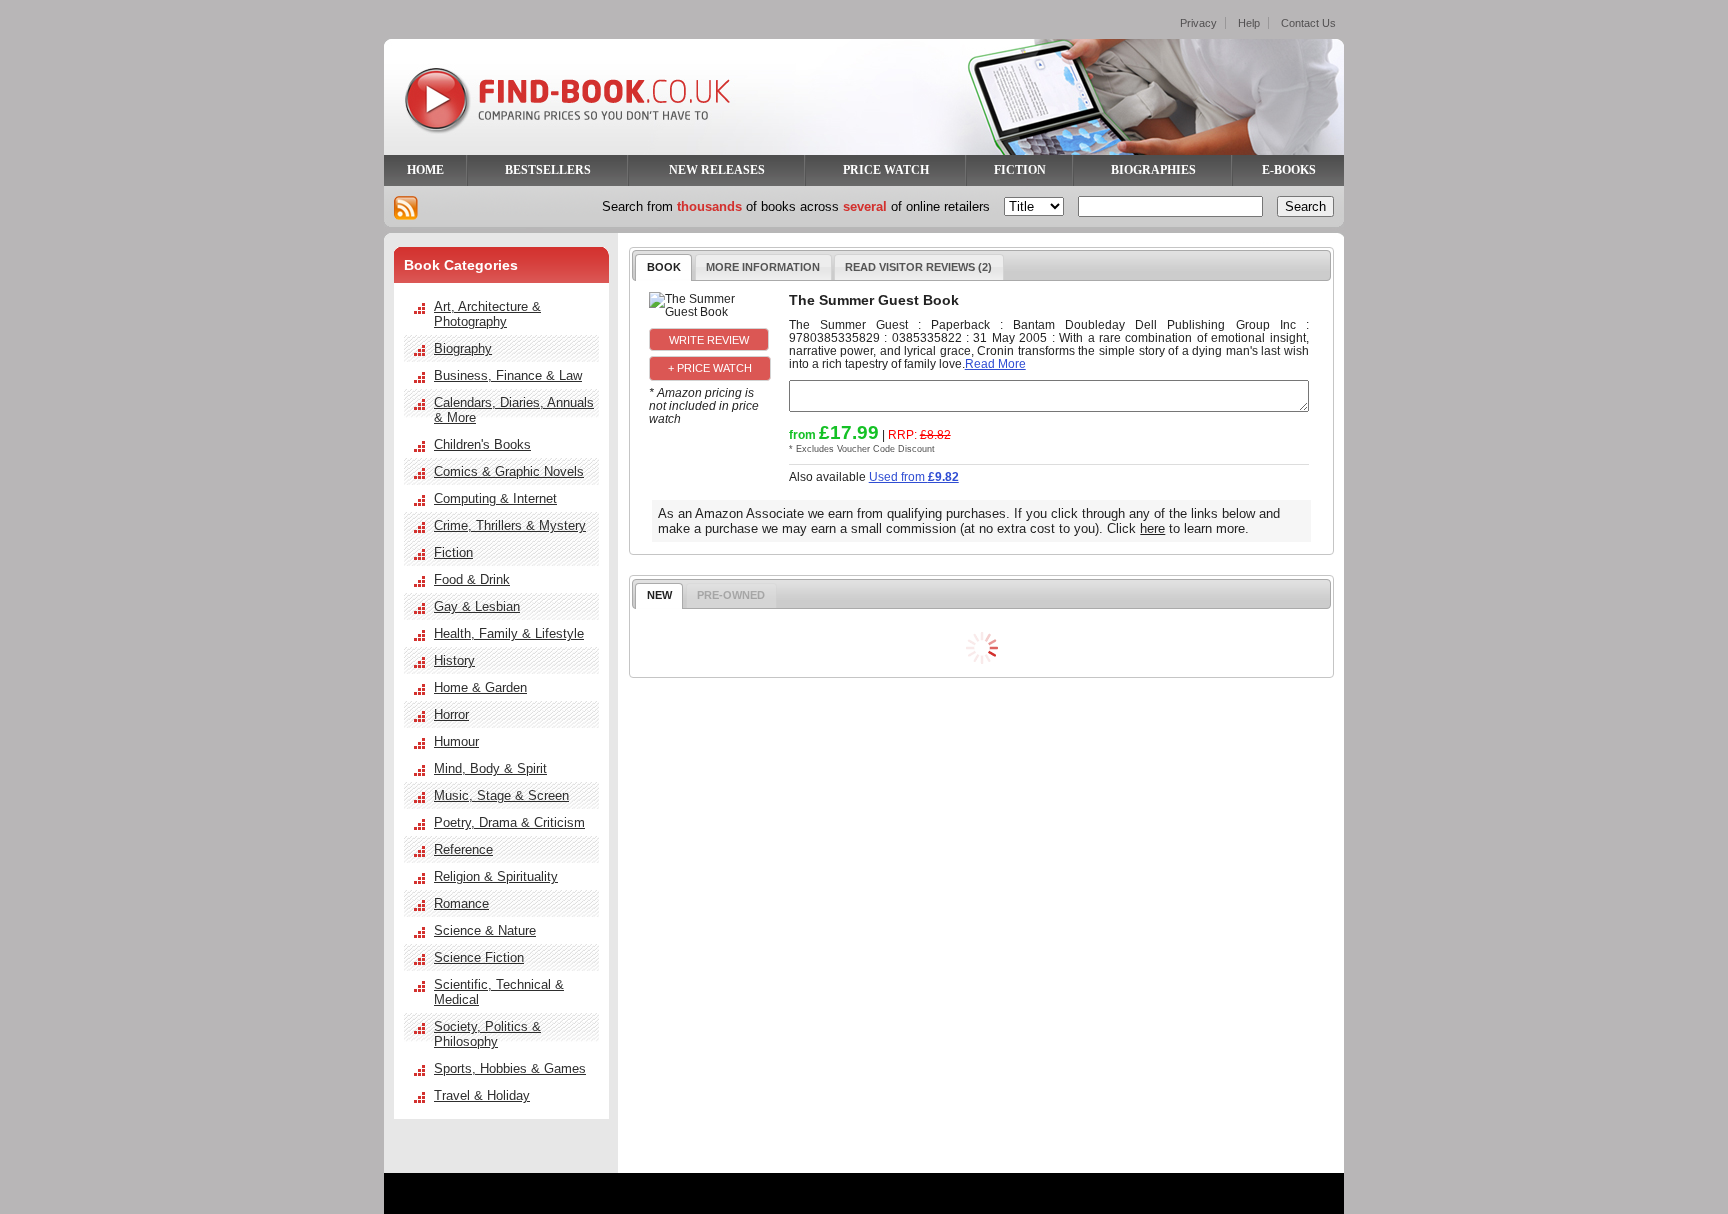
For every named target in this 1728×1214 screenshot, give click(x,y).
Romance (461, 903)
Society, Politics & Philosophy (487, 1034)
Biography (463, 348)
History (454, 660)
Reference (463, 849)
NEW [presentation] (659, 595)
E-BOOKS (1289, 170)
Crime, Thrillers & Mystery (510, 525)
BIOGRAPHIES (1153, 170)
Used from (914, 476)
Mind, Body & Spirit (490, 768)
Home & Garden (480, 687)
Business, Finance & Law (508, 375)
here (1152, 528)
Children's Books (482, 444)
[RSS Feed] (406, 208)
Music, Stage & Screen (501, 795)
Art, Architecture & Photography (487, 314)
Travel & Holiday (482, 1095)
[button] (709, 339)
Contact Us (1308, 23)
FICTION (1020, 170)
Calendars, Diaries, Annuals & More (514, 410)
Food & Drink (472, 579)
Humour (456, 741)
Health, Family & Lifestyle (509, 633)
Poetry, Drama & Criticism (509, 822)
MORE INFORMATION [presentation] (763, 267)
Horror (451, 714)
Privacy (1198, 23)
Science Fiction (479, 957)
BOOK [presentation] (664, 267)
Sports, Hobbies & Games (510, 1068)
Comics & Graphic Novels (509, 471)
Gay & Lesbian (477, 606)
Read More (995, 363)
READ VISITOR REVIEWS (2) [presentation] (918, 267)
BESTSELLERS (548, 170)
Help (1249, 23)
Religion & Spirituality (496, 876)
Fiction (453, 552)
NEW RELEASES (717, 170)
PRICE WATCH (886, 170)
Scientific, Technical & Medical (499, 992)
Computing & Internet (495, 498)
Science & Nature (485, 930)
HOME (425, 170)
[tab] (663, 267)
